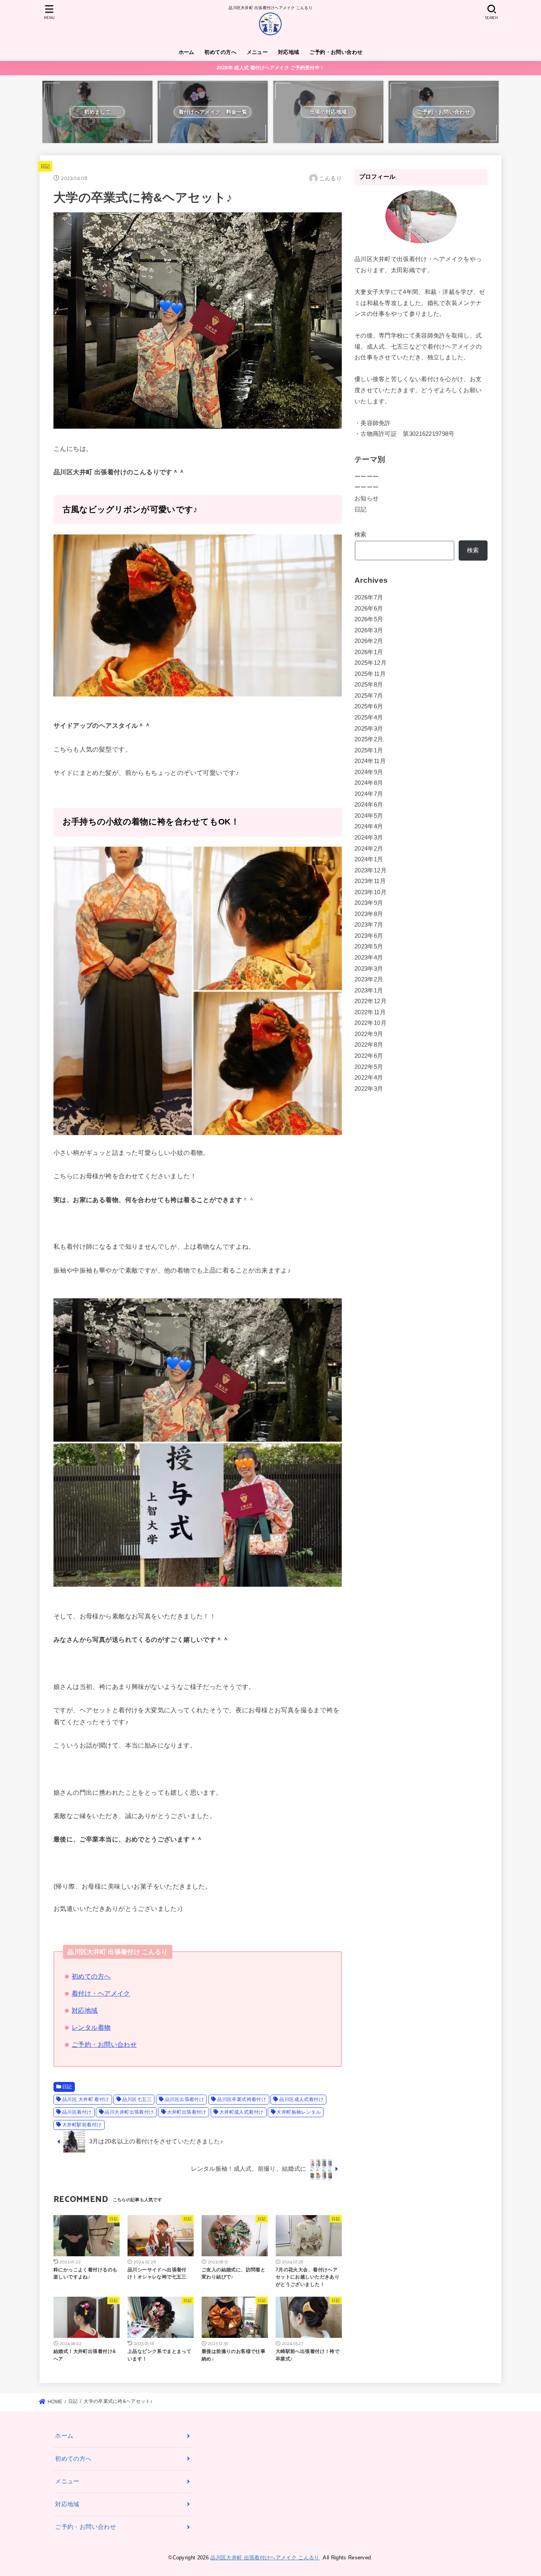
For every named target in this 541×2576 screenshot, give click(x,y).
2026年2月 (369, 641)
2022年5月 (369, 1067)
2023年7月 (369, 925)
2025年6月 (369, 706)
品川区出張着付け (184, 2099)
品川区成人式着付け (301, 2099)
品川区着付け (77, 2112)
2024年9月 (369, 772)
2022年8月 (369, 1045)
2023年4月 (369, 958)
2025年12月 (371, 663)
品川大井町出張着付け (129, 2112)
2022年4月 (369, 1078)
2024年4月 (369, 826)
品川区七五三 (137, 2099)
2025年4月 (369, 717)
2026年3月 (369, 630)
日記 (45, 166)
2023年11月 (370, 881)
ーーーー (367, 477)
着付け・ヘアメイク (101, 1993)
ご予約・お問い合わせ (336, 52)
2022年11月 (370, 1012)
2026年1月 (369, 652)
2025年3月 (369, 729)
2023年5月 (369, 946)
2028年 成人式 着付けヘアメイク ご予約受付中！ (271, 68)
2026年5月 (369, 619)
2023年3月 (369, 969)
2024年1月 (369, 859)
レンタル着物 (91, 2027)
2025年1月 (369, 750)
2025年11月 (370, 674)
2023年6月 (369, 936)
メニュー (257, 52)
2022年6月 (369, 1056)
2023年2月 (369, 979)
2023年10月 (371, 892)
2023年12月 (371, 870)
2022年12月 (371, 1001)
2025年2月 (369, 739)
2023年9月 (369, 903)
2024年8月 (369, 783)
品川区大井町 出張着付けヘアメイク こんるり (265, 2558)
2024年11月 (370, 761)
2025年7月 (369, 696)
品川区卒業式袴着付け (242, 2099)
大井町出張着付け (187, 2112)
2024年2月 (369, 849)
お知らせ (367, 498)
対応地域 (289, 52)
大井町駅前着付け (82, 2125)
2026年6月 (369, 609)
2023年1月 (369, 990)
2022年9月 (369, 1034)
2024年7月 (369, 794)
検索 (361, 534)
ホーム (187, 52)
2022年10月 (371, 1023)
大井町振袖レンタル (299, 2112)
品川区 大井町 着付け (86, 2099)
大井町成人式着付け (242, 2112)
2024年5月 (369, 816)
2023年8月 (369, 914)
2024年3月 (369, 838)
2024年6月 (369, 805)
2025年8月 (369, 685)
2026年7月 (369, 597)
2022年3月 (369, 1089)
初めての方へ (220, 52)
